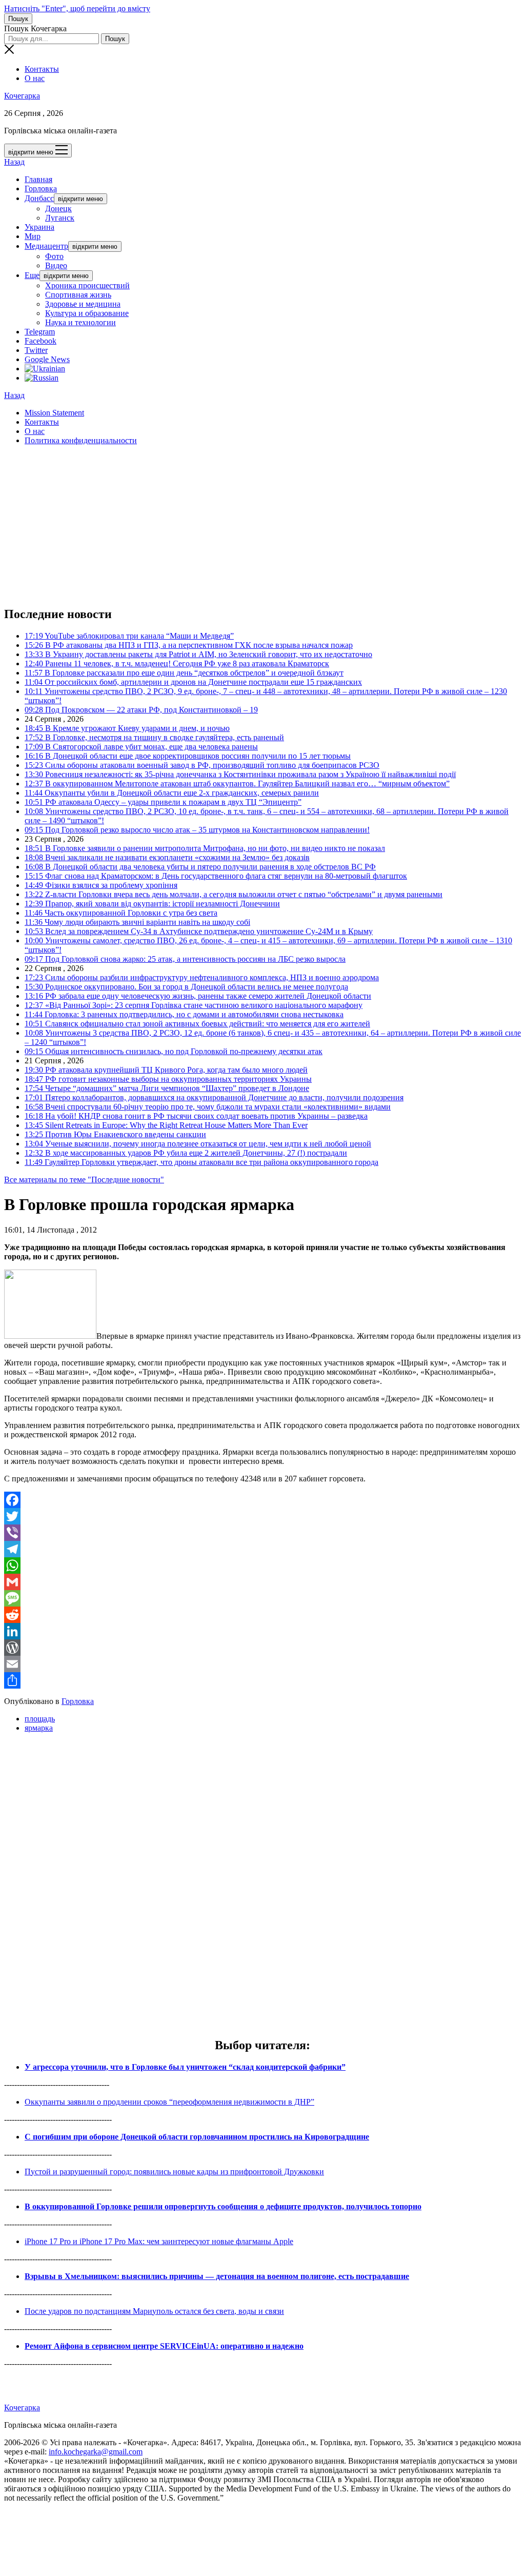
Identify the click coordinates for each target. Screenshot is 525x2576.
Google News (47, 359)
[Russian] (42, 378)
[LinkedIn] (262, 1631)
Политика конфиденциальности (81, 440)
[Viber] (262, 1533)
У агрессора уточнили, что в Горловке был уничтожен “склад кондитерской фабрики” (185, 2067)
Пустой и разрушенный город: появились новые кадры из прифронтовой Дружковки (174, 2172)
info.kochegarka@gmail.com (96, 2452)
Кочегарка (22, 96)
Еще (32, 275)
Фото (54, 256)
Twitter (36, 350)
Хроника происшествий (87, 285)
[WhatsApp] (262, 1566)
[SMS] (262, 1598)
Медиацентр (46, 246)
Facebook (41, 341)
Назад (14, 162)
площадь (40, 1719)
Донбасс (39, 198)
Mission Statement (54, 413)
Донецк (58, 209)
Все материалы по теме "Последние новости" (84, 1180)
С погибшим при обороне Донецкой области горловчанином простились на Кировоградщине (197, 2137)
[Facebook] (262, 1500)
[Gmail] (262, 1582)
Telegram (40, 332)
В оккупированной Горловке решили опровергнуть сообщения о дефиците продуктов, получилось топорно (223, 2206)
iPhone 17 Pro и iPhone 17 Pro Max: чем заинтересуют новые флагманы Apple (159, 2241)
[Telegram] (262, 1549)
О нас (35, 78)
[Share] (262, 1680)
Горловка (41, 189)
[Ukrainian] (45, 369)
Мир (33, 236)
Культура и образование (87, 313)
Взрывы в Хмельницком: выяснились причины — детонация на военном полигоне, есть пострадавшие (217, 2276)
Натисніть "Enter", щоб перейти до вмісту (77, 8)
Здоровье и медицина (83, 304)
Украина (39, 227)
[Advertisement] (262, 525)
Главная (38, 179)
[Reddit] (262, 1615)
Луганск (60, 218)
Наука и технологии (80, 322)
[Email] (262, 1664)
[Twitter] (262, 1516)
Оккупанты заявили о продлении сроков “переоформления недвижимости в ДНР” (169, 2102)
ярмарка (39, 1728)
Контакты (42, 69)
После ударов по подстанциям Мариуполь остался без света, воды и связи (154, 2311)
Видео (56, 265)
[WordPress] (262, 1648)
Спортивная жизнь (78, 295)
